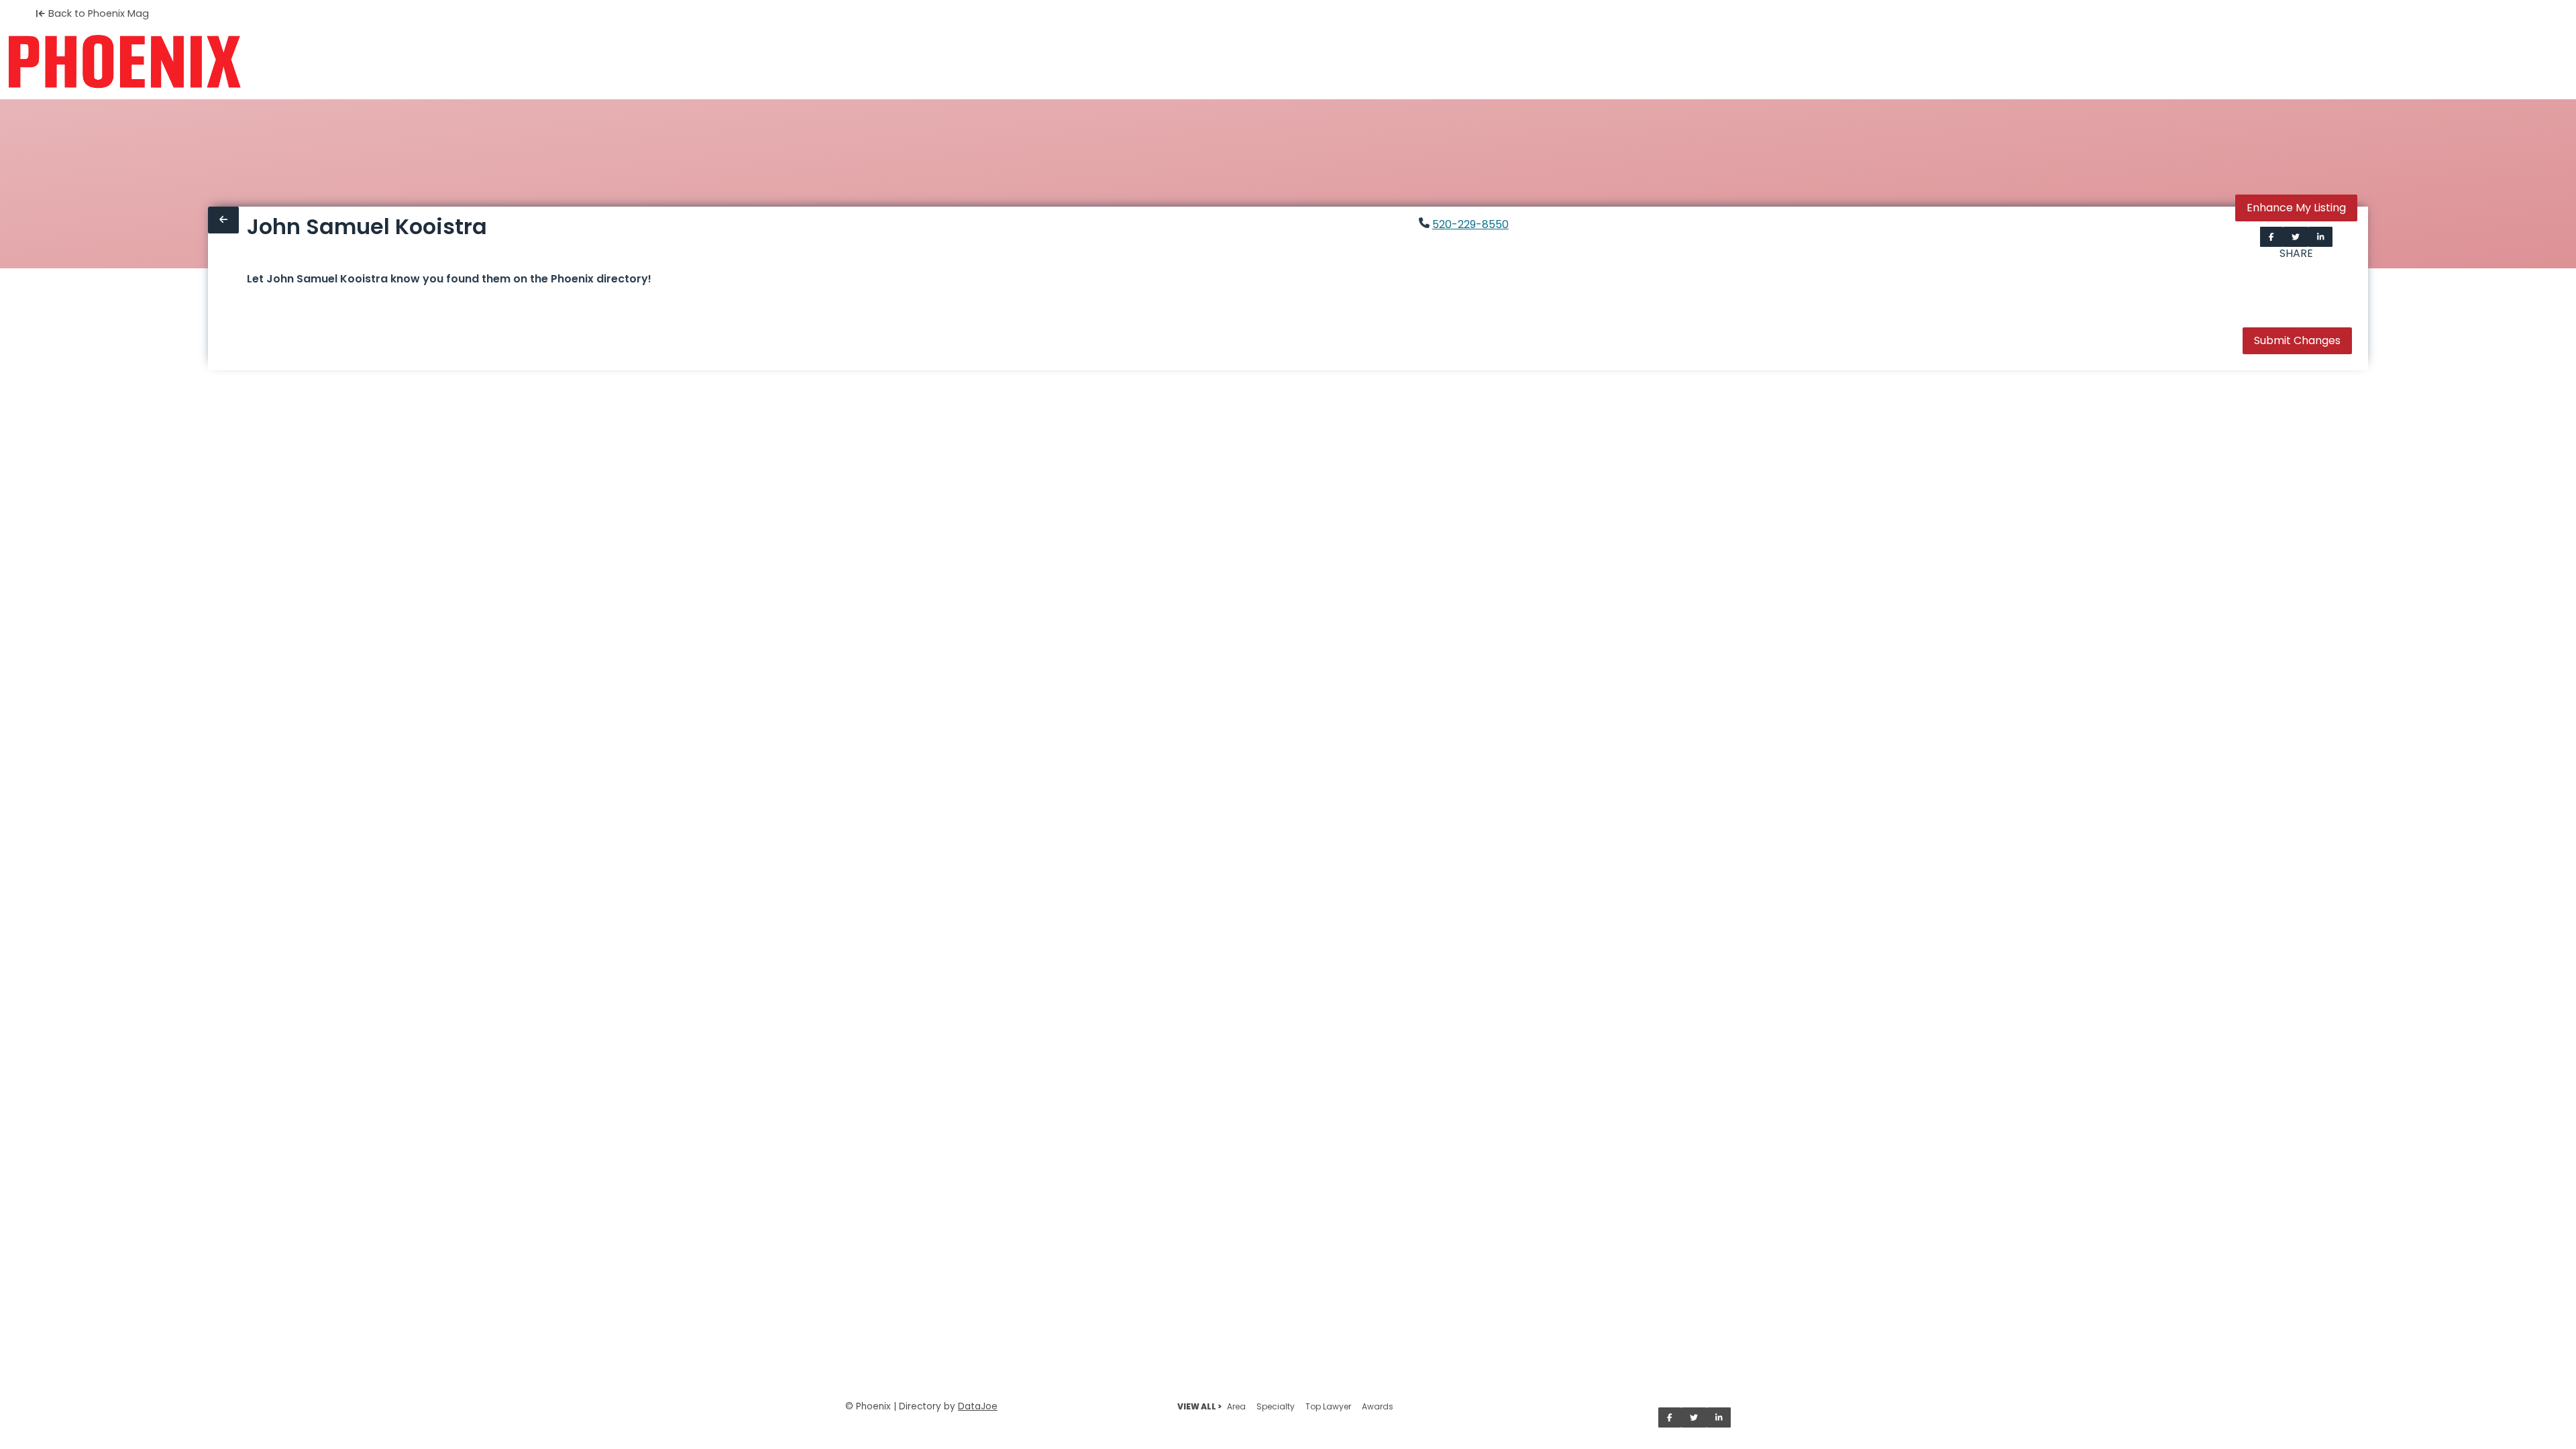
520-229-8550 (1470, 224)
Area (1236, 1406)
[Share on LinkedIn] (2321, 237)
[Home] (124, 62)
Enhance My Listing (2296, 208)
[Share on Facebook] (2271, 237)
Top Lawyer (1328, 1406)
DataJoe (978, 1406)
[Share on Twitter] (2296, 237)
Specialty (1276, 1406)
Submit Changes (2297, 340)
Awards (1378, 1406)
